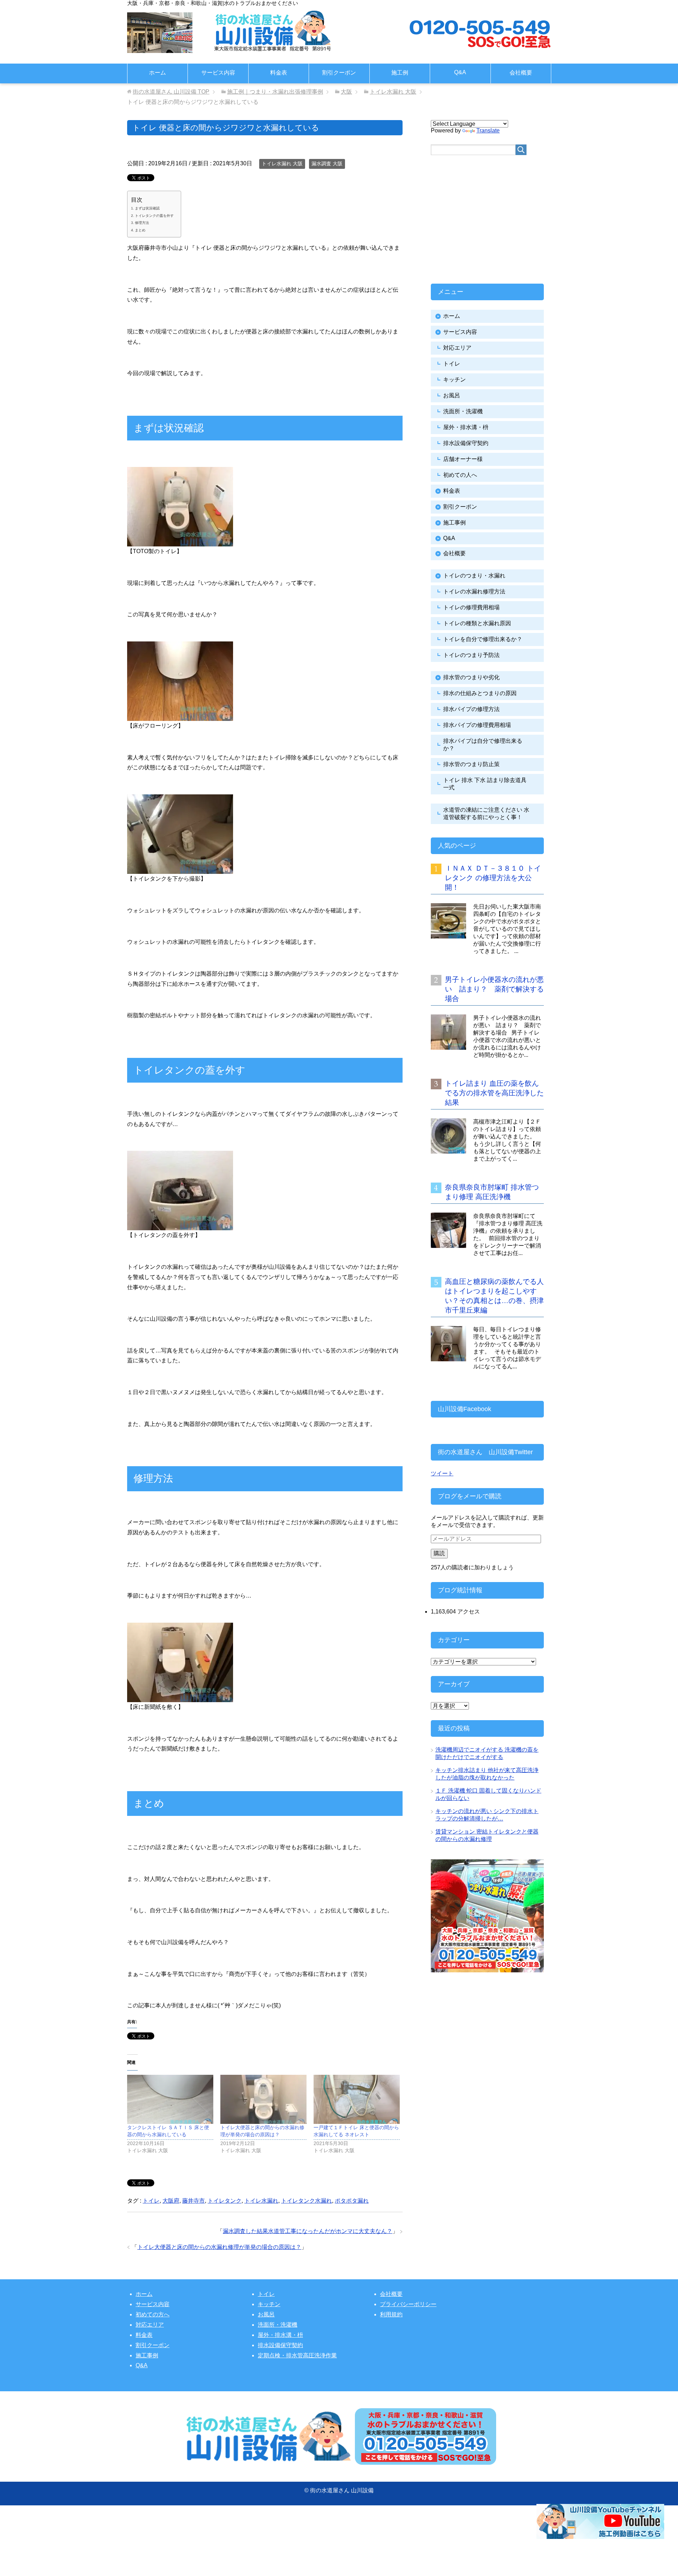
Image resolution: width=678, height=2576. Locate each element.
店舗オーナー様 (463, 459)
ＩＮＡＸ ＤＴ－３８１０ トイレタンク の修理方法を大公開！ (493, 878)
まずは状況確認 (147, 208)
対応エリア (457, 348)
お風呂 (452, 395)
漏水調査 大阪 (327, 164)
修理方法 (142, 223)
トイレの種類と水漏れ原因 (477, 623)
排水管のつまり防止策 (471, 764)
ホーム (157, 73)
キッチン (454, 380)
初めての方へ (153, 2314)
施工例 (400, 73)
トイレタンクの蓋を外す (154, 216)
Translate (488, 131)
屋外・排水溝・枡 (466, 427)
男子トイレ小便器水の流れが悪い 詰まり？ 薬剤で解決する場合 (494, 989)
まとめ (140, 230)
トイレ (151, 2201)
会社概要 (521, 73)
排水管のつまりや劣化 (471, 677)
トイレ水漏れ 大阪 (282, 164)
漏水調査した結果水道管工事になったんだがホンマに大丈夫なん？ (308, 2231)
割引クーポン (339, 73)
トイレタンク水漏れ (307, 2201)
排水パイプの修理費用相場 (477, 725)
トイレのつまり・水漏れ (474, 576)
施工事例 (454, 523)
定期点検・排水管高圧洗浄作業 (297, 2355)
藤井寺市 (194, 2201)
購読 (439, 1553)
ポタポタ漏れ (352, 2201)
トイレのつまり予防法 (471, 655)
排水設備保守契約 (466, 443)
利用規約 (391, 2314)
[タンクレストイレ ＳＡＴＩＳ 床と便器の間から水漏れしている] (170, 2099)
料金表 (279, 73)
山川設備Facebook (465, 1409)
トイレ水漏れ (261, 2201)
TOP (171, 92)
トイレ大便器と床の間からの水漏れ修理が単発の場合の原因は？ (219, 2247)
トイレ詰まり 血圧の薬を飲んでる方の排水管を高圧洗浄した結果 (494, 1093)
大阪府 (171, 2201)
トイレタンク (225, 2201)
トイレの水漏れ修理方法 (474, 591)
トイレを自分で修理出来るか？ (483, 639)
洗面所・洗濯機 (463, 411)
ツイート (442, 1473)
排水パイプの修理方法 (471, 709)
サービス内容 (218, 73)
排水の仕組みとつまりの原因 (480, 693)
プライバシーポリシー (408, 2304)
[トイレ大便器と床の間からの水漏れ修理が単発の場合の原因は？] (263, 2099)
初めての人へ (460, 475)
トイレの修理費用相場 (471, 607)
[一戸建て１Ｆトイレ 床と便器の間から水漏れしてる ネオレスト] (357, 2099)
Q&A (460, 72)
